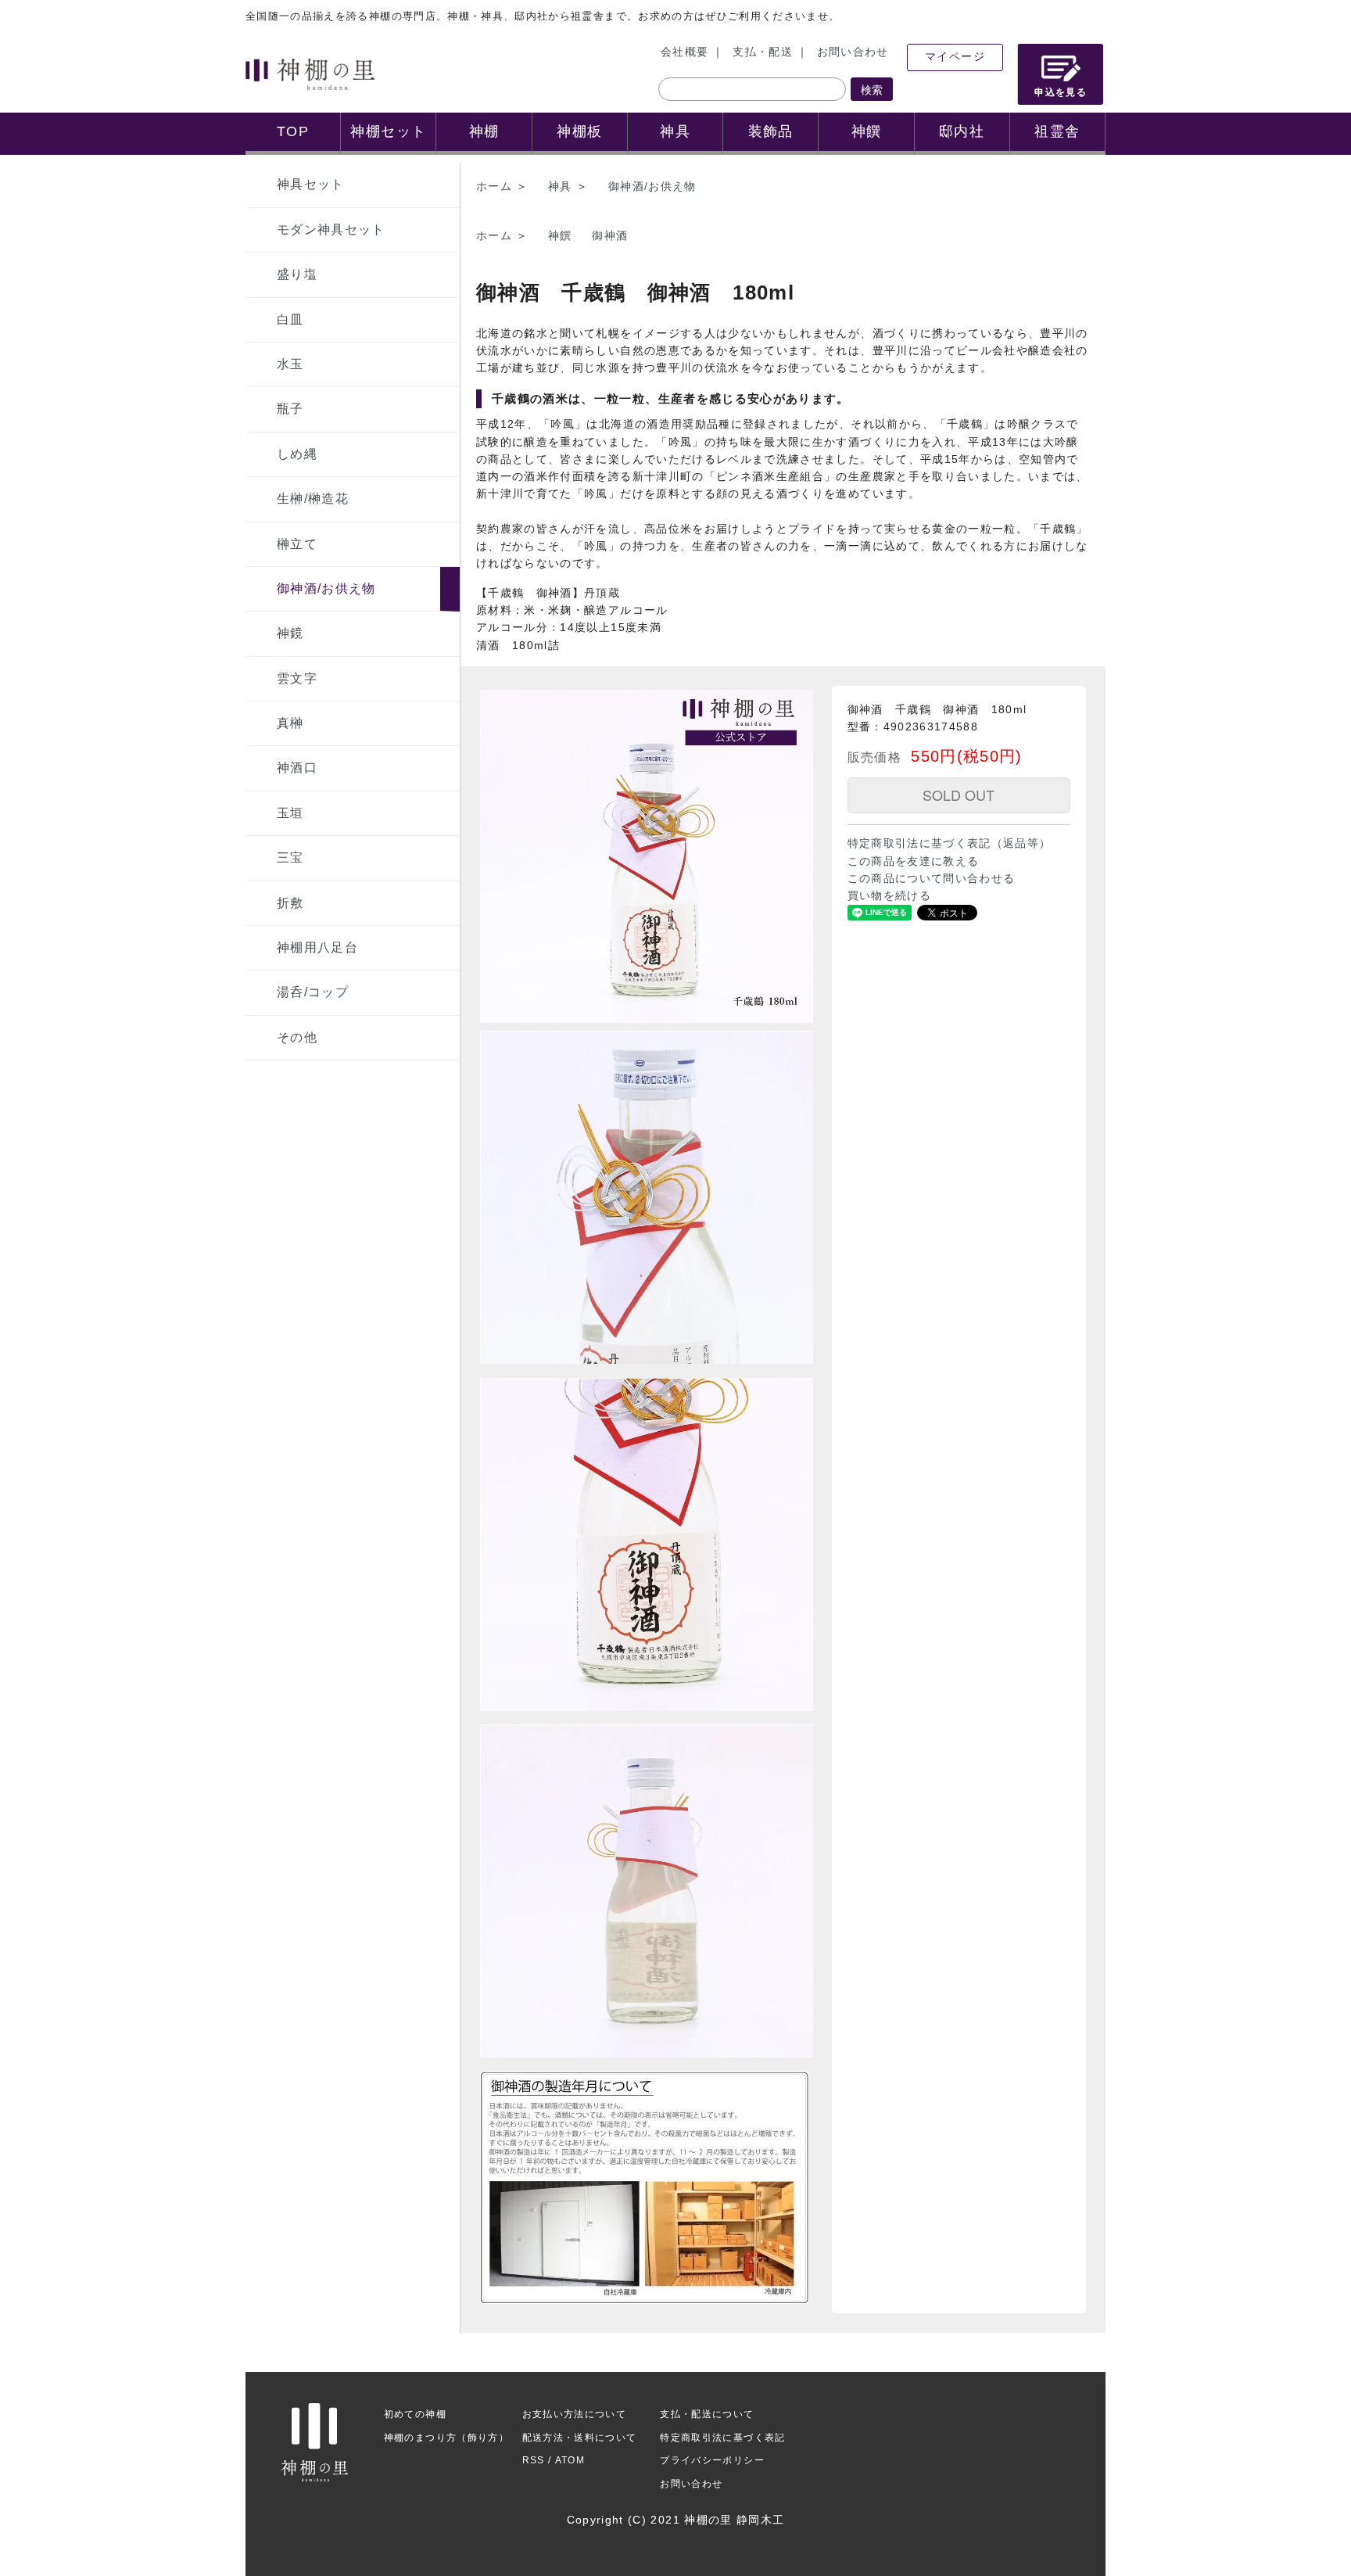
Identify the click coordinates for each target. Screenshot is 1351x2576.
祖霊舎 (1057, 131)
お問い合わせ (853, 52)
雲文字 (297, 678)
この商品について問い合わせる (932, 879)
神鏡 (290, 633)
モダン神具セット (331, 230)
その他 (297, 1037)
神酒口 (297, 768)
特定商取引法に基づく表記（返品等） (950, 843)
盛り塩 (297, 274)
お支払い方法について (575, 2414)
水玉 (290, 364)
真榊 (290, 723)
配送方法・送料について (580, 2438)
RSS (534, 2460)
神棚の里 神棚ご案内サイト (310, 74)
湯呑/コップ (313, 992)
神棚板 (579, 131)
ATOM (570, 2460)
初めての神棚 (415, 2414)
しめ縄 (297, 454)
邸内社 (962, 131)
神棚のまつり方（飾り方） (446, 2438)
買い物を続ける (889, 896)
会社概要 (684, 52)
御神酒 (610, 236)
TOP (293, 131)
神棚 (484, 131)
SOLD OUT (959, 795)
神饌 (867, 131)
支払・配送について (707, 2414)
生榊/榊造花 (313, 499)
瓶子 (290, 409)
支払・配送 (763, 52)
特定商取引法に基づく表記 (722, 2438)
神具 (675, 131)
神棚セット (388, 131)
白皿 (290, 319)
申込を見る (1061, 92)
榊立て (297, 544)
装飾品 (771, 131)
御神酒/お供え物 (326, 588)
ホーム (494, 187)
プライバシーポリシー (712, 2460)
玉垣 (290, 813)
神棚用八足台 (317, 947)
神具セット (311, 184)
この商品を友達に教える (914, 861)
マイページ (955, 57)
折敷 (290, 903)
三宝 (290, 857)
